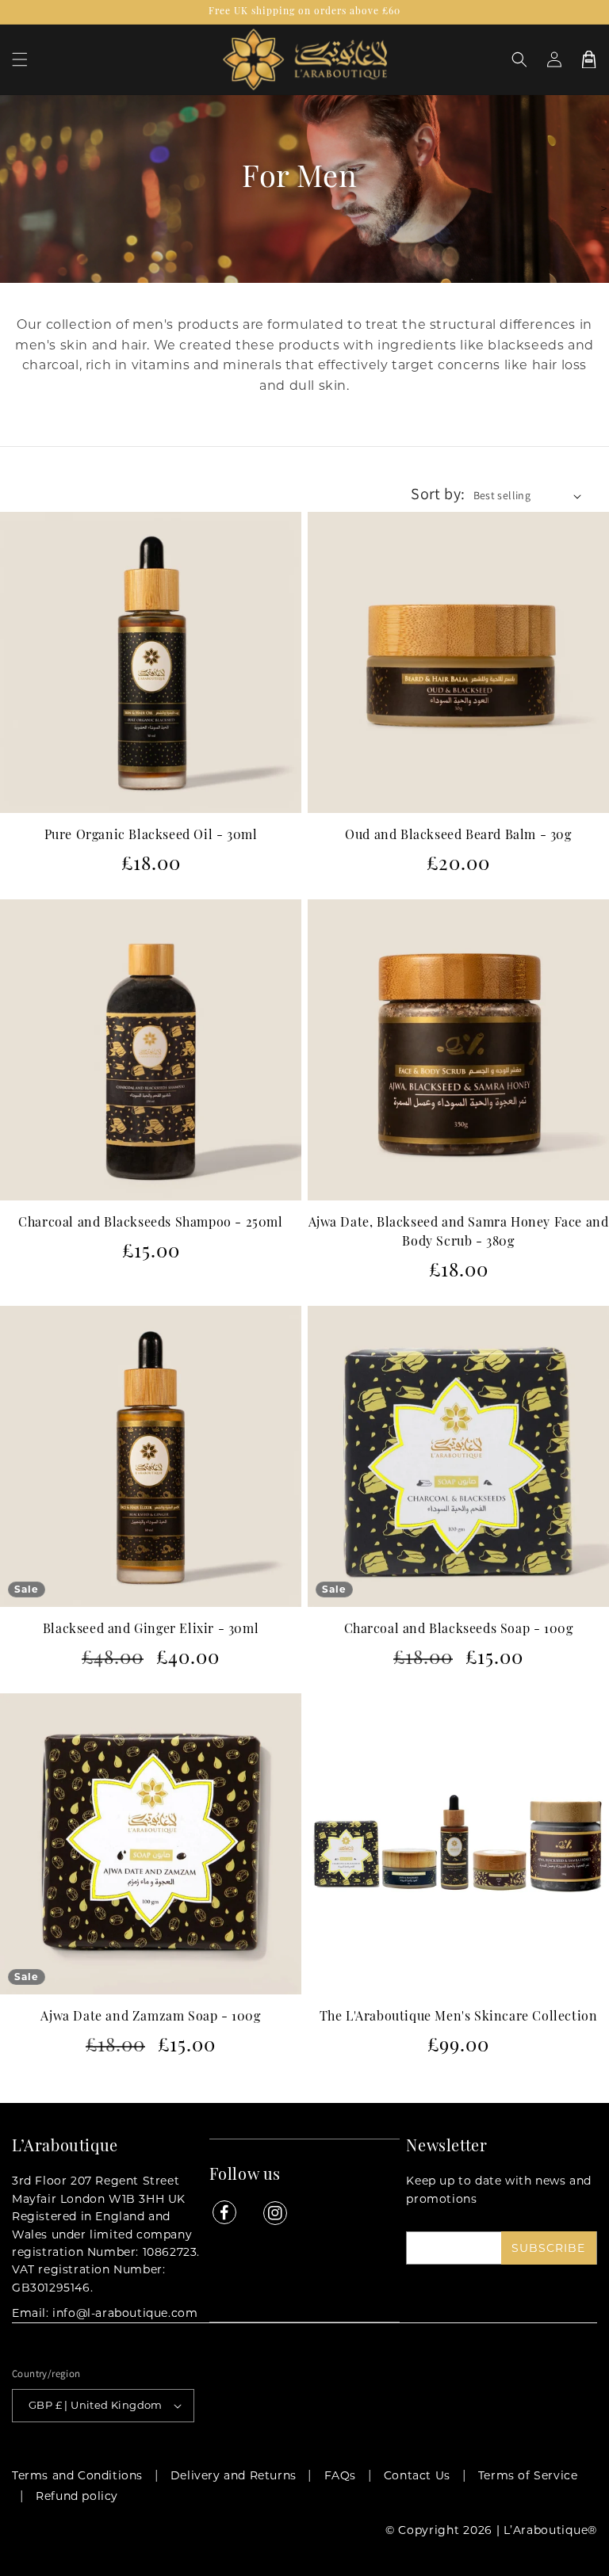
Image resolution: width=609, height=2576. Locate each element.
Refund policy (77, 2496)
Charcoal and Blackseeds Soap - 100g (459, 1630)
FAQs (340, 2475)
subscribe (548, 2248)
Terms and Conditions (77, 2475)
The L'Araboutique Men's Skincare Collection (459, 2017)
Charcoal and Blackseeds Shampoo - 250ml (150, 1223)
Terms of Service (528, 2475)
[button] (20, 59)
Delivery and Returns (234, 2475)
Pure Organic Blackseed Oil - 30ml (151, 836)
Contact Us (417, 2475)
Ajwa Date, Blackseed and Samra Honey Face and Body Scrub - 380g (459, 1233)
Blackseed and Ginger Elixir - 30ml (151, 1630)
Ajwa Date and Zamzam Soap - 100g (150, 2017)
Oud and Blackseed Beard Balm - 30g (458, 836)
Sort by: (438, 494)
